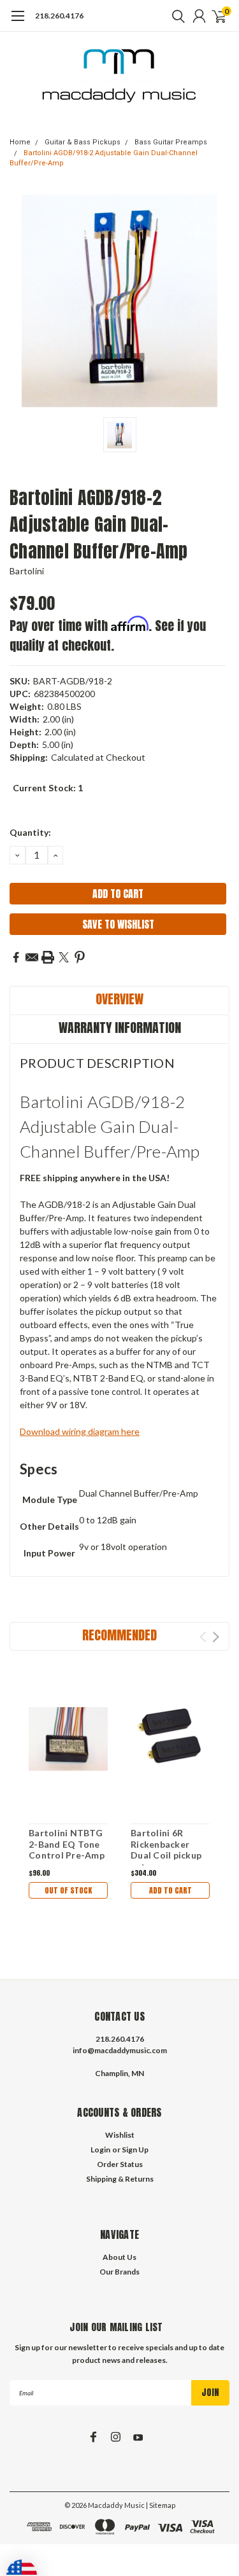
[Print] (48, 957)
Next (216, 1637)
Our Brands (119, 2272)
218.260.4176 (59, 16)
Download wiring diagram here (80, 1431)
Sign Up (135, 2150)
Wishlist (120, 2135)
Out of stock (68, 1890)
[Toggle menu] (18, 22)
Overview (119, 999)
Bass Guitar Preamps (171, 142)
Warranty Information (120, 1028)
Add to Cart (170, 1890)
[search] (175, 16)
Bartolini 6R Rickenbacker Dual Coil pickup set (166, 1850)
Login (100, 2150)
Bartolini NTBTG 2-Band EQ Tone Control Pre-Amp (67, 1844)
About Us (119, 2257)
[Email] (32, 957)
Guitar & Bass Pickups (83, 142)
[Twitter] (64, 957)
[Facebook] (16, 957)
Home (20, 142)
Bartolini (27, 571)
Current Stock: (48, 788)
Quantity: (30, 832)
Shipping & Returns (120, 2179)
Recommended (119, 1635)
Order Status (120, 2164)
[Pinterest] (80, 957)
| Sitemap (161, 2505)
